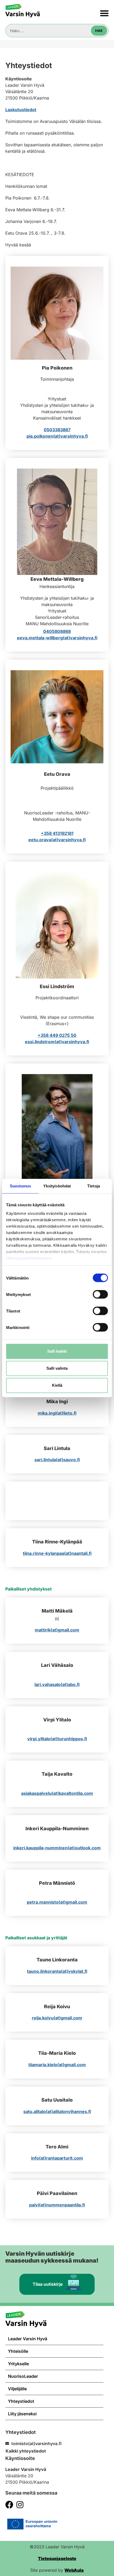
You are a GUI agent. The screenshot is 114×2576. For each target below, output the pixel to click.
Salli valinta (57, 1368)
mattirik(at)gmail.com (57, 1630)
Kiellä (57, 1385)
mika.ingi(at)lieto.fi (57, 1413)
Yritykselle (18, 2364)
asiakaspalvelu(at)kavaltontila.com (57, 1793)
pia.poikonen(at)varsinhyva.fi (57, 436)
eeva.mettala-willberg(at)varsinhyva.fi (57, 638)
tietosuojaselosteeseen (29, 1258)
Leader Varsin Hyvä (28, 2339)
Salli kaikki (57, 1351)
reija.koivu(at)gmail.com (57, 2018)
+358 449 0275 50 (57, 1035)
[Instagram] (20, 2505)
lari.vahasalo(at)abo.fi (57, 1684)
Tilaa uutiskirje (48, 2284)
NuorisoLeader (23, 2376)
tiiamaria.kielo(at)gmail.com (57, 2065)
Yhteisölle (18, 2351)
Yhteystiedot (21, 2401)
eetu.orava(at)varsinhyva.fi (57, 840)
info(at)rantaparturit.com (57, 2158)
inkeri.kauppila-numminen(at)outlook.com (57, 1848)
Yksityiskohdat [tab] (57, 1186)
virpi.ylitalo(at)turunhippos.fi (57, 1739)
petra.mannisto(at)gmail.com (57, 1902)
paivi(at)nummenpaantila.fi (57, 2205)
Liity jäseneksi (22, 2414)
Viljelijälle (17, 2389)
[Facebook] (9, 2505)
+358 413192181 (57, 833)
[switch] (100, 1294)
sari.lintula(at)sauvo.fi (57, 1460)
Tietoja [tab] (94, 1186)
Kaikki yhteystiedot (26, 2451)
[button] (105, 13)
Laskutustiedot (21, 110)
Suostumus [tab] (21, 1186)
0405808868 (57, 631)
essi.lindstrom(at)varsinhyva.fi (57, 1042)
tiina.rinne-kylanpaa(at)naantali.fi (57, 1553)
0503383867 (57, 430)
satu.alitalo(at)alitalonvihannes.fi (57, 2111)
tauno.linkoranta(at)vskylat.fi (57, 1971)
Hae (99, 31)
